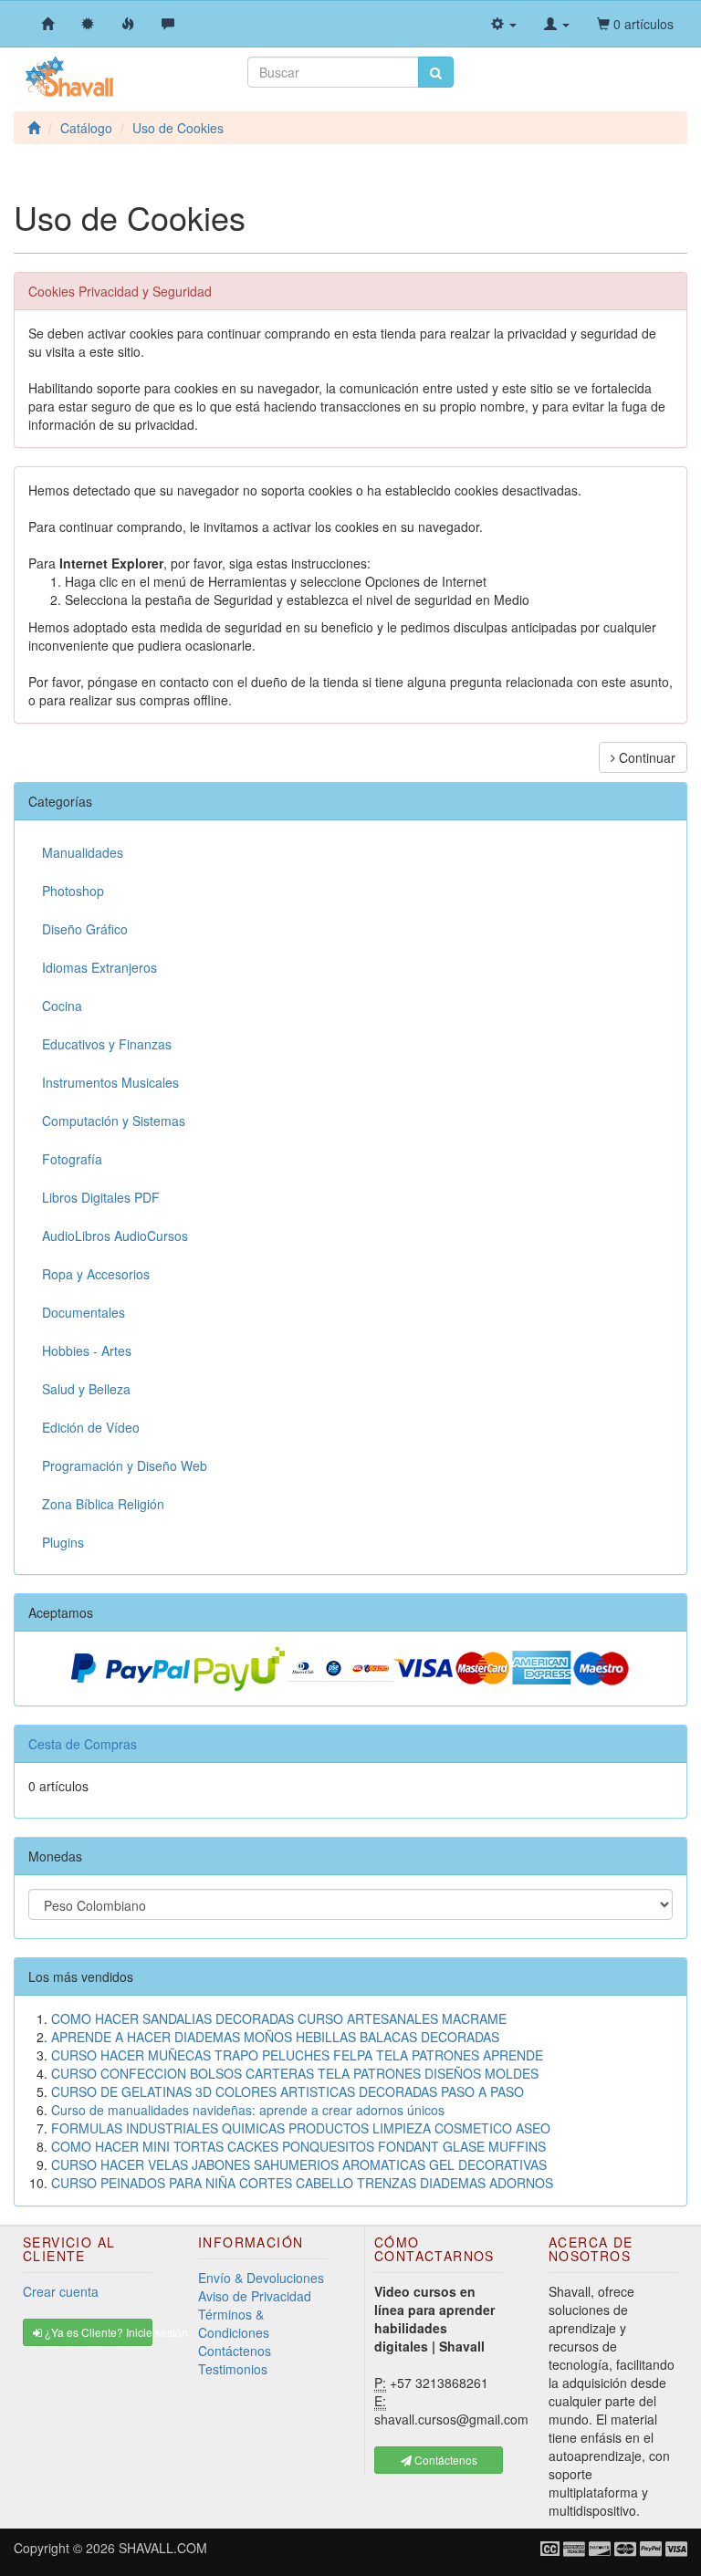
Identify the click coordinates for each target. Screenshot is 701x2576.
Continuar (645, 757)
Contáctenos (235, 2351)
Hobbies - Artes (87, 1351)
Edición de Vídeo (91, 1427)
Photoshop (73, 891)
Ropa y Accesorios (96, 1274)
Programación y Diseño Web (125, 1465)
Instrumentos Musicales (110, 1082)
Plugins (63, 1542)
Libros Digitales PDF (101, 1197)
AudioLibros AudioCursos (115, 1236)
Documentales (84, 1312)
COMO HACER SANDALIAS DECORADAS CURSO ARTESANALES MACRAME (279, 2018)
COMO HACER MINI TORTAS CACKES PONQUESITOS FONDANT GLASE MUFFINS (298, 2146)
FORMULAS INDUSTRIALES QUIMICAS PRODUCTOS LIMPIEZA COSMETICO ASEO (301, 2128)
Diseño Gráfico (85, 929)
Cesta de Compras (83, 1744)
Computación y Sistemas (114, 1121)
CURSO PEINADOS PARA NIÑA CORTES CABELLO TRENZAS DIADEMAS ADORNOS (302, 2183)
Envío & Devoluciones (261, 2278)
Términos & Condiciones (234, 2323)
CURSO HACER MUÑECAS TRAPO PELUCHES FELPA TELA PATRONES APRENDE (297, 2055)
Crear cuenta (61, 2291)
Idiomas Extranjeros (99, 967)
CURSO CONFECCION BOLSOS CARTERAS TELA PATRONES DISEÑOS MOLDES (295, 2073)
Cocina (62, 1006)
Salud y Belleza (86, 1389)
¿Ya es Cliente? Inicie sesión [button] (97, 2332)
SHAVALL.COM (163, 2548)
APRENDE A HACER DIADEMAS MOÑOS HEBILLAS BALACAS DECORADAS (275, 2037)
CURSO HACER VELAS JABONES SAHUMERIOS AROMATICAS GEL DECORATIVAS (299, 2164)
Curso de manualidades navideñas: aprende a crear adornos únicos (248, 2110)
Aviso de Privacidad (255, 2296)
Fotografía (72, 1159)
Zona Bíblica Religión (103, 1504)
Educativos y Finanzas (107, 1044)
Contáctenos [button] (445, 2460)
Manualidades (83, 852)
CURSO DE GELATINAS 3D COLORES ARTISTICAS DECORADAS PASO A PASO (288, 2091)
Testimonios (233, 2369)
